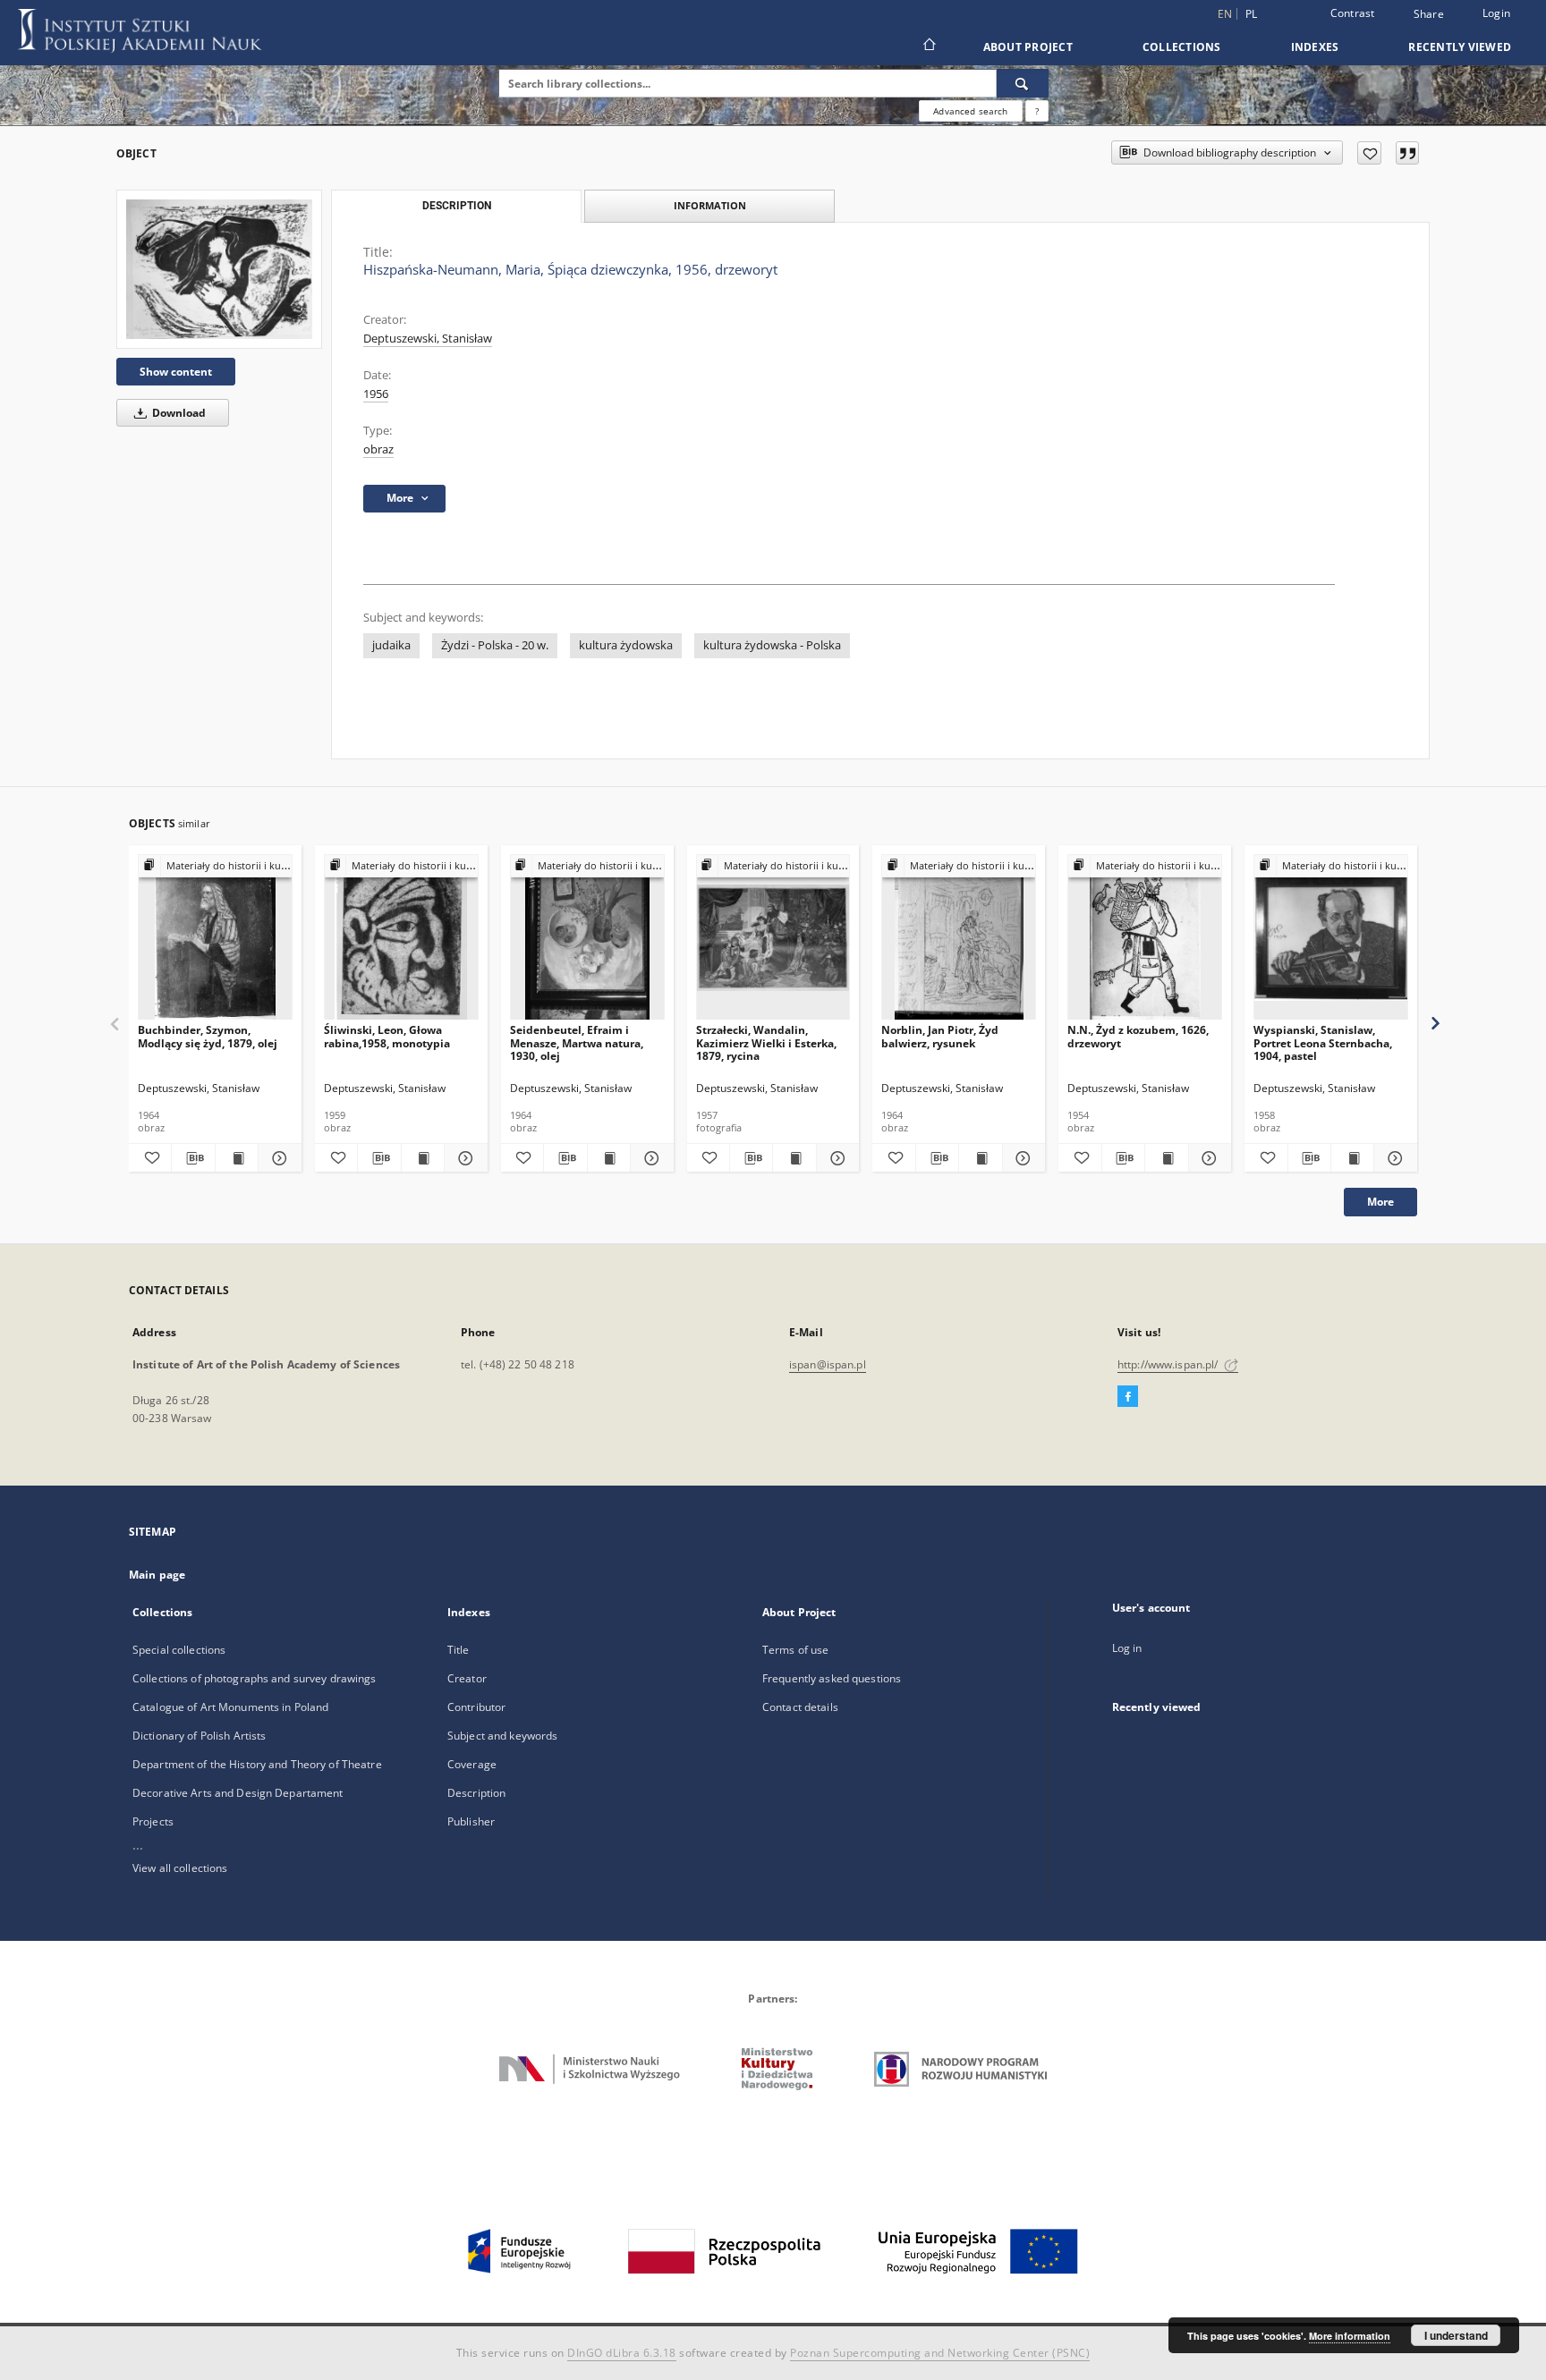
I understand (1456, 2335)
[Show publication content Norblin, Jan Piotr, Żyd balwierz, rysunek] (980, 1158)
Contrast (1353, 13)
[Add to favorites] (1369, 153)
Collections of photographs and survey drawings (255, 1678)
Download (178, 413)
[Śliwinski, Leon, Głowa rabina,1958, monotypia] (401, 938)
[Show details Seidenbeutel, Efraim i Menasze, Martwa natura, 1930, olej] (649, 1158)
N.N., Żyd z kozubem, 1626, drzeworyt (1138, 1036)
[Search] (1023, 83)
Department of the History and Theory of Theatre (257, 1764)
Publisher (471, 1821)
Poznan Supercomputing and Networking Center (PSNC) (940, 2353)
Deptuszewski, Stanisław (428, 339)
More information (1350, 2336)
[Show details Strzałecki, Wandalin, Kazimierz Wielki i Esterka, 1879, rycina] (835, 1158)
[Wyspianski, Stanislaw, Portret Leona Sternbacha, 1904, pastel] (1331, 938)
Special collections (179, 1650)
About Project (1028, 47)
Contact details (800, 1707)
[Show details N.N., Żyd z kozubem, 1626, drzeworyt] (1207, 1158)
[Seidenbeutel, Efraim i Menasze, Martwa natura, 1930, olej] (587, 938)
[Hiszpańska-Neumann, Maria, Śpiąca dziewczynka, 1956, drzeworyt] (219, 269)
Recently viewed (1460, 47)
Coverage (472, 1764)
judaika (391, 645)
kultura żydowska (626, 645)
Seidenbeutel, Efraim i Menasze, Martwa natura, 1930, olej (577, 1042)
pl (1252, 14)
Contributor (476, 1707)
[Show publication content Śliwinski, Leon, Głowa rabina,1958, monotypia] (423, 1158)
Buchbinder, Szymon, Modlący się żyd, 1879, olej (208, 1036)
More (1380, 1202)
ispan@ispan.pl (828, 1364)
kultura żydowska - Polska (772, 645)
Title (459, 1650)
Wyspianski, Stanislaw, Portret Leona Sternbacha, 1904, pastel (1323, 1042)
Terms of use (795, 1650)
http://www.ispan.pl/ (1169, 1364)
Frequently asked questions (832, 1678)
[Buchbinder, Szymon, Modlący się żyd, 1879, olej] (215, 938)
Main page (157, 1575)
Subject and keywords (502, 1736)
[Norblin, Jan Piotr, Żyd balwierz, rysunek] (959, 938)
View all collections (180, 1868)
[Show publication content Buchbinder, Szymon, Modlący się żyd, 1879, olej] (237, 1158)
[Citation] (1407, 153)
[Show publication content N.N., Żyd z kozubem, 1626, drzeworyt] (1166, 1158)
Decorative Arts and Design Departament (238, 1793)
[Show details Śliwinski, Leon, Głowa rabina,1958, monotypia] (463, 1158)
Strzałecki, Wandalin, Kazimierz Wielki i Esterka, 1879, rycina (766, 1042)
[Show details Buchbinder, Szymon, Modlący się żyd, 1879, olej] (277, 1158)
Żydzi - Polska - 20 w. (495, 645)
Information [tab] (710, 205)
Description (476, 1793)
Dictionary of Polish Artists (199, 1736)
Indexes (1315, 47)
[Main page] (928, 47)
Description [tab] (457, 206)
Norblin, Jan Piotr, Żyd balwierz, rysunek (940, 1036)
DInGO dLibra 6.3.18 (622, 2353)
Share (1429, 14)
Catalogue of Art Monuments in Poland (230, 1707)
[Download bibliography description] (193, 1158)
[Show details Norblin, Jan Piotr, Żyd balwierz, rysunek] (1021, 1158)
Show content (176, 372)
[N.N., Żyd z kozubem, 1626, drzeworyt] (1145, 938)
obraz (378, 449)
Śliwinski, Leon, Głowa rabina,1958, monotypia (387, 1036)
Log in (1127, 1648)
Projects (153, 1821)
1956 (376, 394)
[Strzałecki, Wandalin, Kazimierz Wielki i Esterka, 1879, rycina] (773, 938)
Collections (1182, 47)
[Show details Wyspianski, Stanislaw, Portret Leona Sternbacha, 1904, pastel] (1393, 1158)
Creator (467, 1678)
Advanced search (970, 111)
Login (1496, 13)
